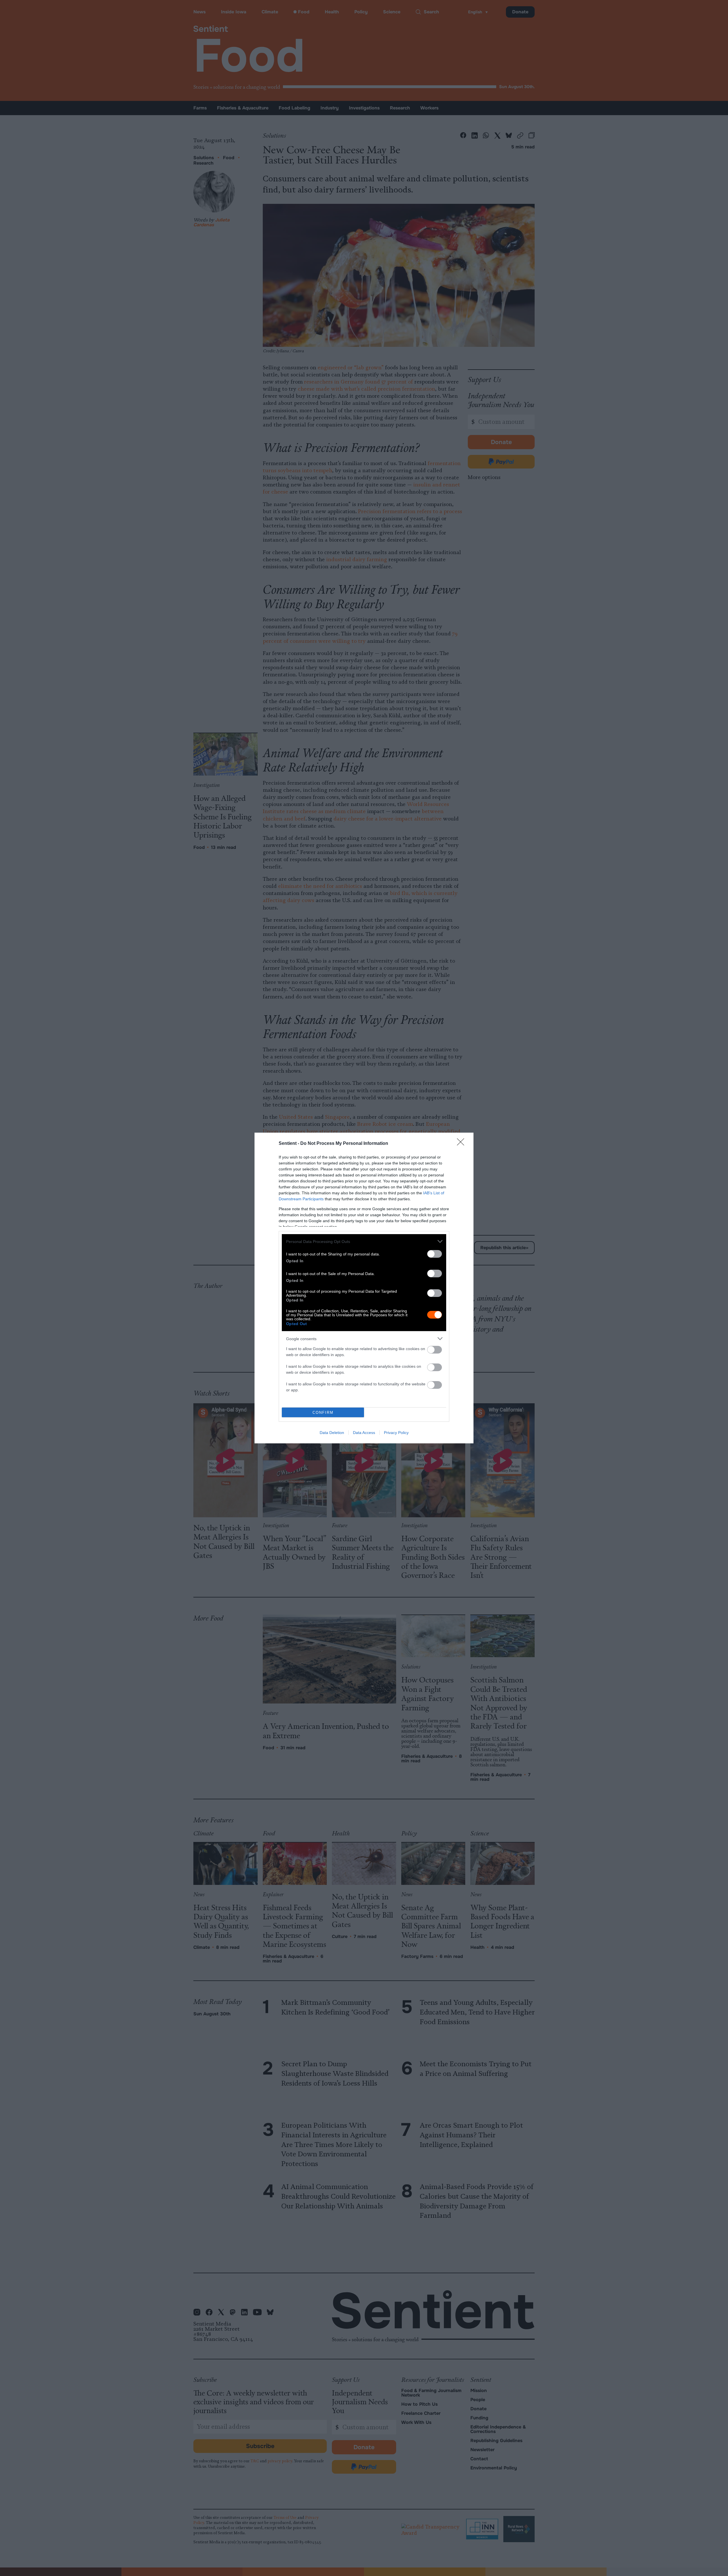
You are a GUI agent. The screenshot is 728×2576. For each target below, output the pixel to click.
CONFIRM (323, 1413)
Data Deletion (332, 1433)
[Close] (462, 1144)
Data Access (364, 1433)
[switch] (435, 1254)
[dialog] (364, 1288)
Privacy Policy (396, 1433)
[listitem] (364, 1241)
